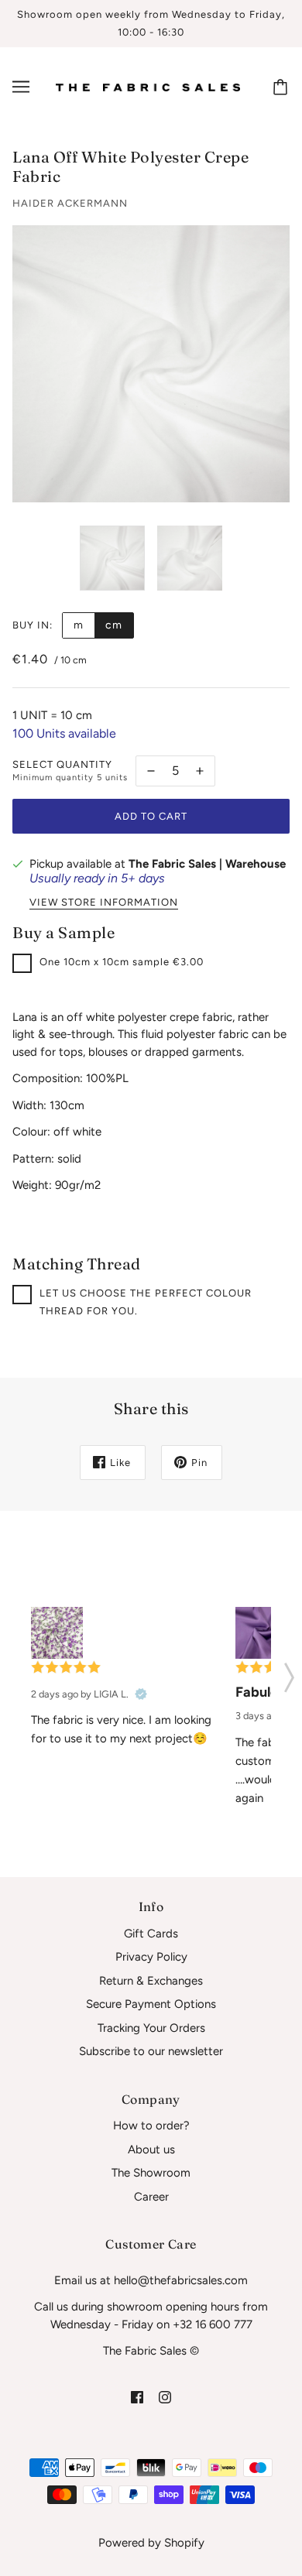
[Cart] (283, 87)
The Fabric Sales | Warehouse (207, 864)
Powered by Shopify (151, 2543)
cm (114, 625)
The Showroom (151, 2173)
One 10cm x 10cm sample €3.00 (122, 962)
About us (151, 2150)
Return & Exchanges (151, 1981)
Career (151, 2197)
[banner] (148, 87)
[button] (289, 1673)
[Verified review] (141, 1694)
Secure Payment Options (151, 2004)
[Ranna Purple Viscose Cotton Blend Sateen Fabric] (261, 1633)
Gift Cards (151, 1934)
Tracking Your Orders (151, 2028)
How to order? (151, 2126)
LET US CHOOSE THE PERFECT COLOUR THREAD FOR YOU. (146, 1302)
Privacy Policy (151, 1957)
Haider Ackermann (70, 203)
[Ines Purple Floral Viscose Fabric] (57, 1633)
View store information (104, 903)
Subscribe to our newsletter (151, 2051)
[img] (137, 2397)
